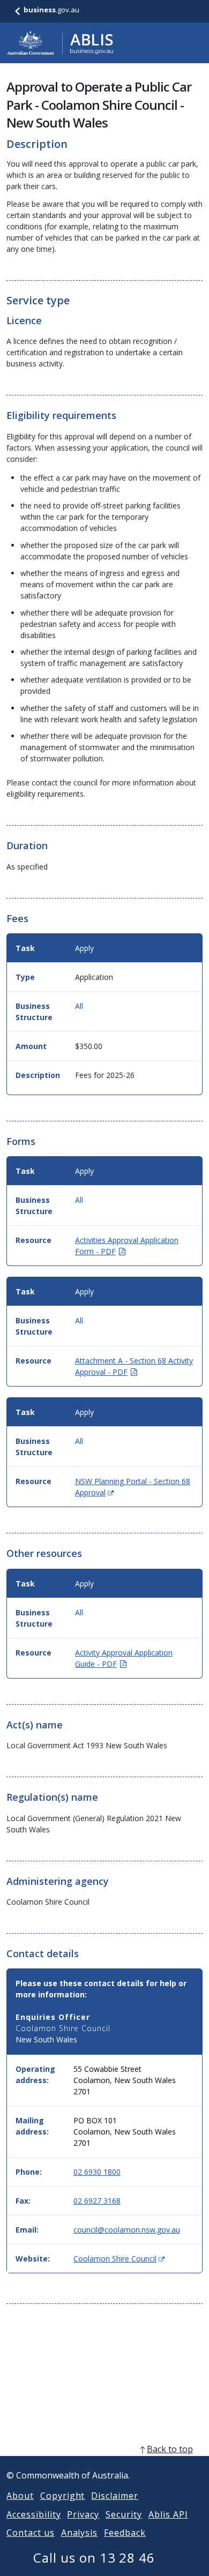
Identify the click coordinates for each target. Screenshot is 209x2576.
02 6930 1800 (97, 2172)
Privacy (83, 2514)
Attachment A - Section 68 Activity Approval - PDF (134, 1366)
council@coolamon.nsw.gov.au (127, 2230)
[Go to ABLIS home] (60, 43)
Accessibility (33, 2514)
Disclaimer (115, 2496)
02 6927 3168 (97, 2201)
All (79, 1006)
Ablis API (168, 2514)
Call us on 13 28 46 (94, 2558)
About (20, 2496)
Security (124, 2514)
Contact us (31, 2533)
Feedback (125, 2533)
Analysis (80, 2533)
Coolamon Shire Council (119, 2259)
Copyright (63, 2496)
